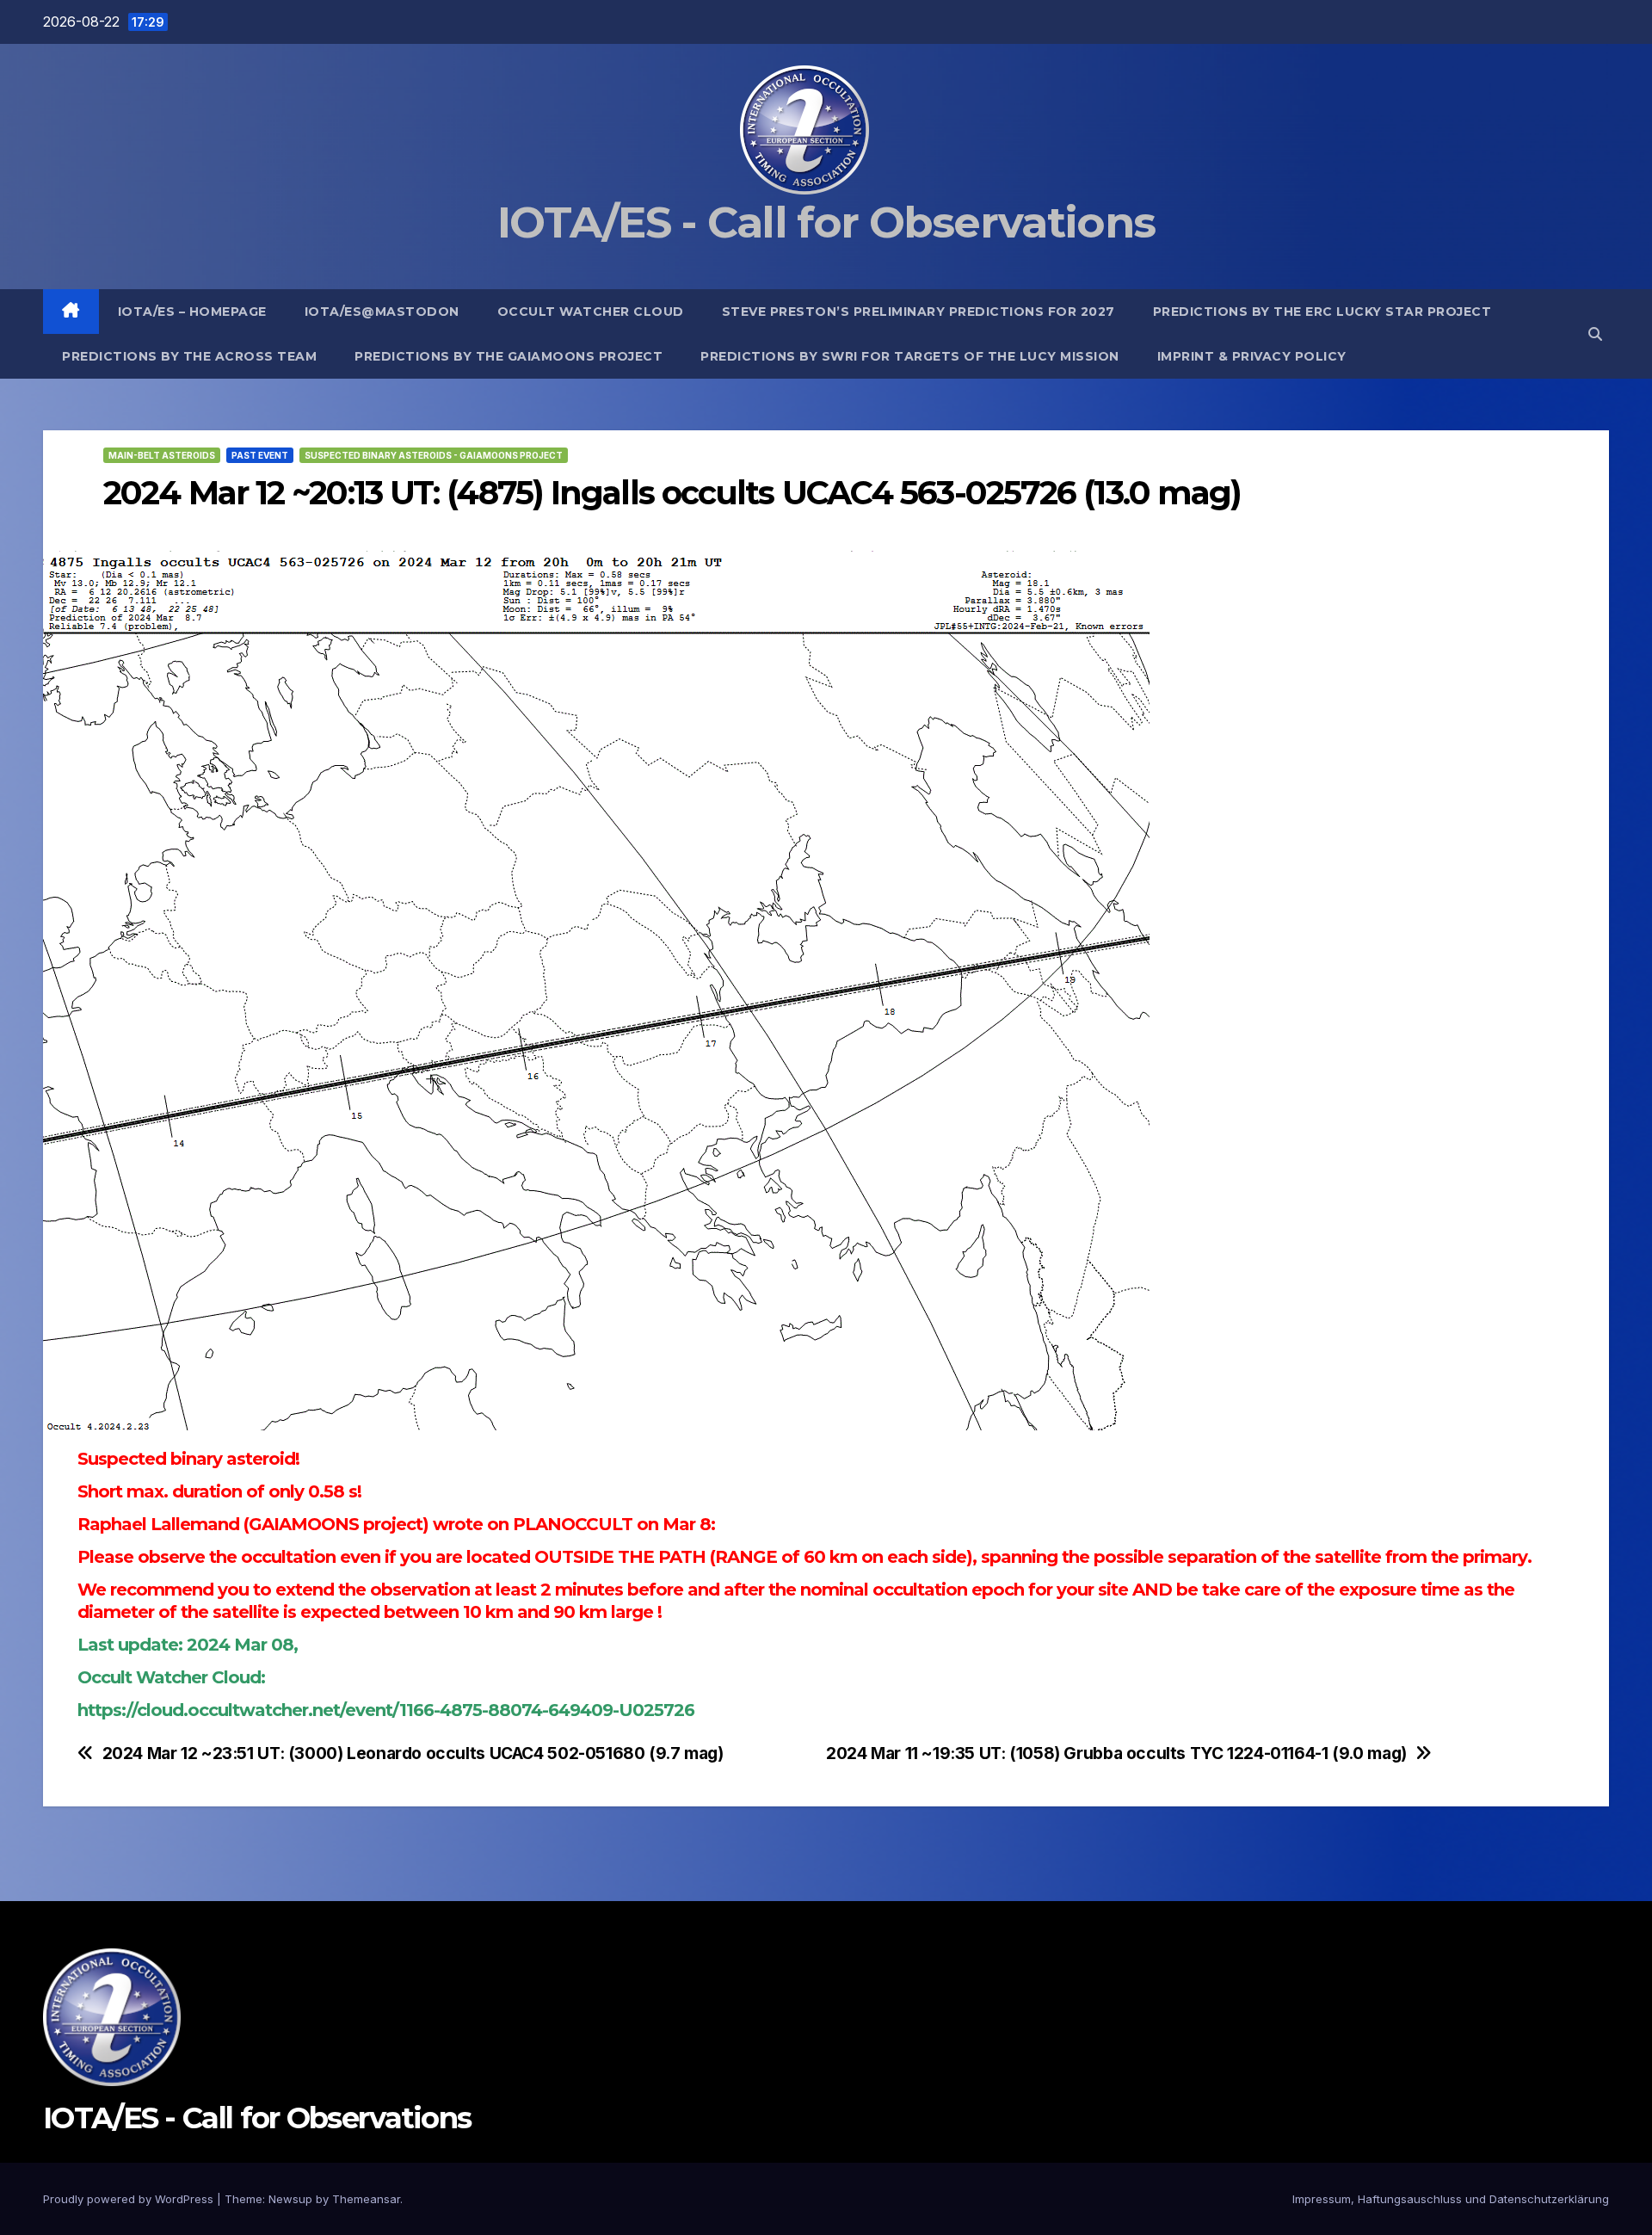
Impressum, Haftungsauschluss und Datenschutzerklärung (1451, 2199)
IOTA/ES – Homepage (192, 312)
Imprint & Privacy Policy (1252, 356)
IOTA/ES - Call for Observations (826, 222)
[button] (1595, 334)
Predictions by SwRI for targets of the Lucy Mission (910, 356)
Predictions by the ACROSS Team (189, 356)
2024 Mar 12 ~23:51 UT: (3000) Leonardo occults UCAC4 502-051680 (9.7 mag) (413, 1753)
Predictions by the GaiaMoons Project (509, 356)
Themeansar (366, 2199)
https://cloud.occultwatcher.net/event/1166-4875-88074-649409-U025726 (386, 1710)
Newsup (290, 2199)
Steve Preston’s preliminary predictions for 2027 (918, 312)
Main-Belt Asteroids (162, 455)
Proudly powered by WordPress (130, 2199)
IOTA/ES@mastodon (382, 312)
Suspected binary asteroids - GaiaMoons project (434, 455)
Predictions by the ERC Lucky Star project (1322, 312)
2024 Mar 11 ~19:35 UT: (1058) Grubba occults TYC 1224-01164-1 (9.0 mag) (1116, 1753)
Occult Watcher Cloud (591, 312)
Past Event (260, 455)
